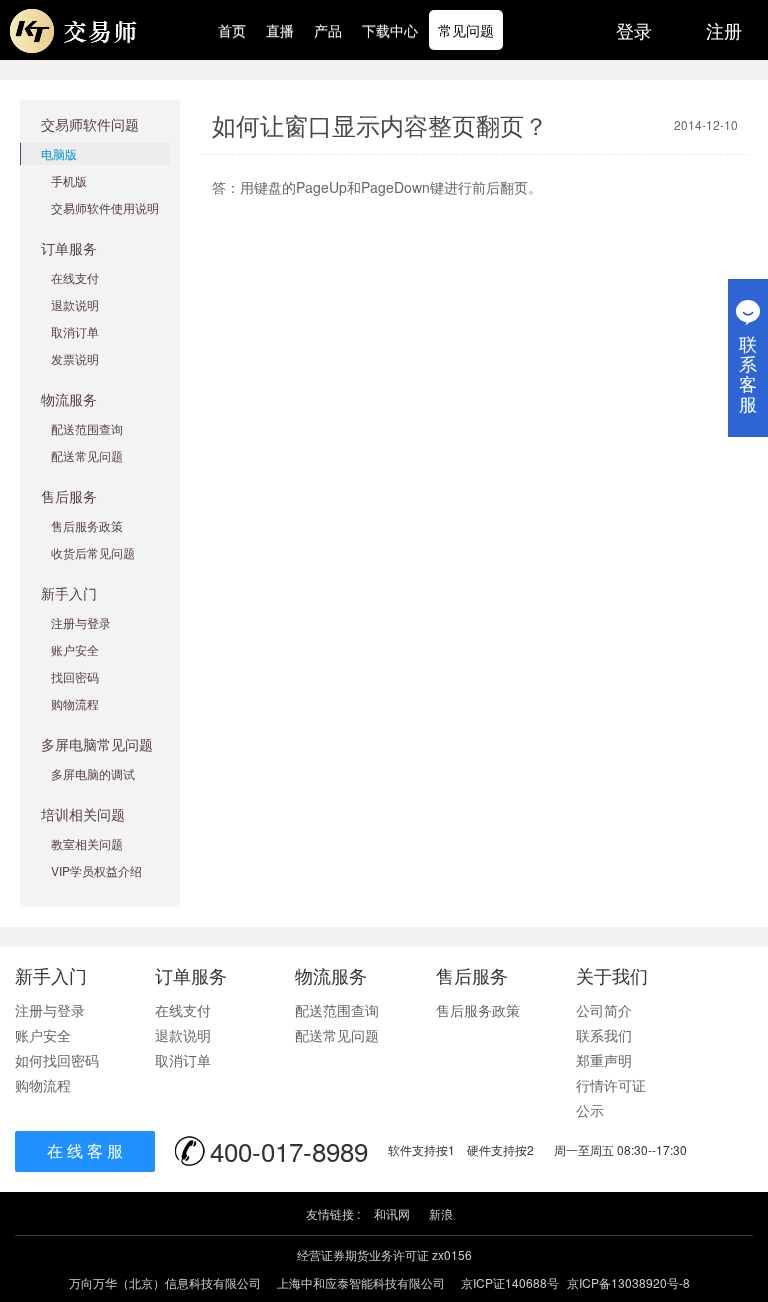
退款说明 (75, 304)
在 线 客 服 (85, 1150)
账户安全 (75, 649)
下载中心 (390, 30)
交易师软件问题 (90, 124)
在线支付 (75, 277)
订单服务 (69, 248)
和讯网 (392, 1213)
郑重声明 (604, 1060)
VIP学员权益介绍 (96, 870)
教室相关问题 (87, 843)
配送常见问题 (87, 455)
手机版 (69, 180)
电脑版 (59, 153)
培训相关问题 (83, 814)
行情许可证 (611, 1085)
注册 (724, 30)
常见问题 (466, 30)
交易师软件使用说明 (105, 207)
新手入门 (69, 593)
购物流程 (75, 703)
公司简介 (604, 1010)
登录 (634, 30)
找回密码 (75, 676)
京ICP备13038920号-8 (628, 1282)
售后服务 (69, 496)
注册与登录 (81, 622)
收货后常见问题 (93, 552)
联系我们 (604, 1035)
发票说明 (75, 358)
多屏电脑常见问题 (97, 744)
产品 (328, 30)
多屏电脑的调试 (93, 773)
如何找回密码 (57, 1060)
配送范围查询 (87, 428)
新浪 (441, 1213)
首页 (232, 30)
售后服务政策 (87, 525)
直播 (280, 30)
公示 (590, 1110)
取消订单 (75, 331)
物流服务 (69, 399)
